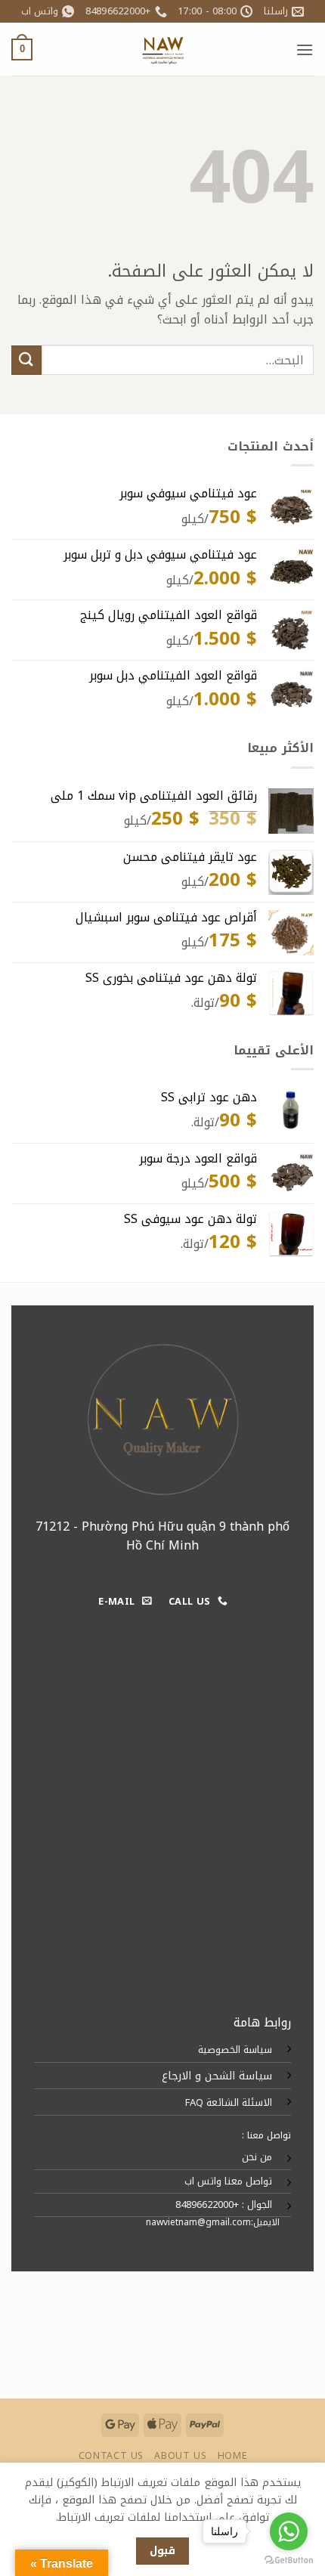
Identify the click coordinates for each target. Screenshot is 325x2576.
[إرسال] (26, 360)
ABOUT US (180, 2456)
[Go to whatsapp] (289, 2531)
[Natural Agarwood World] (162, 49)
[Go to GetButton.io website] (289, 2561)
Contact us (111, 2456)
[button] (305, 50)
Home (232, 2456)
